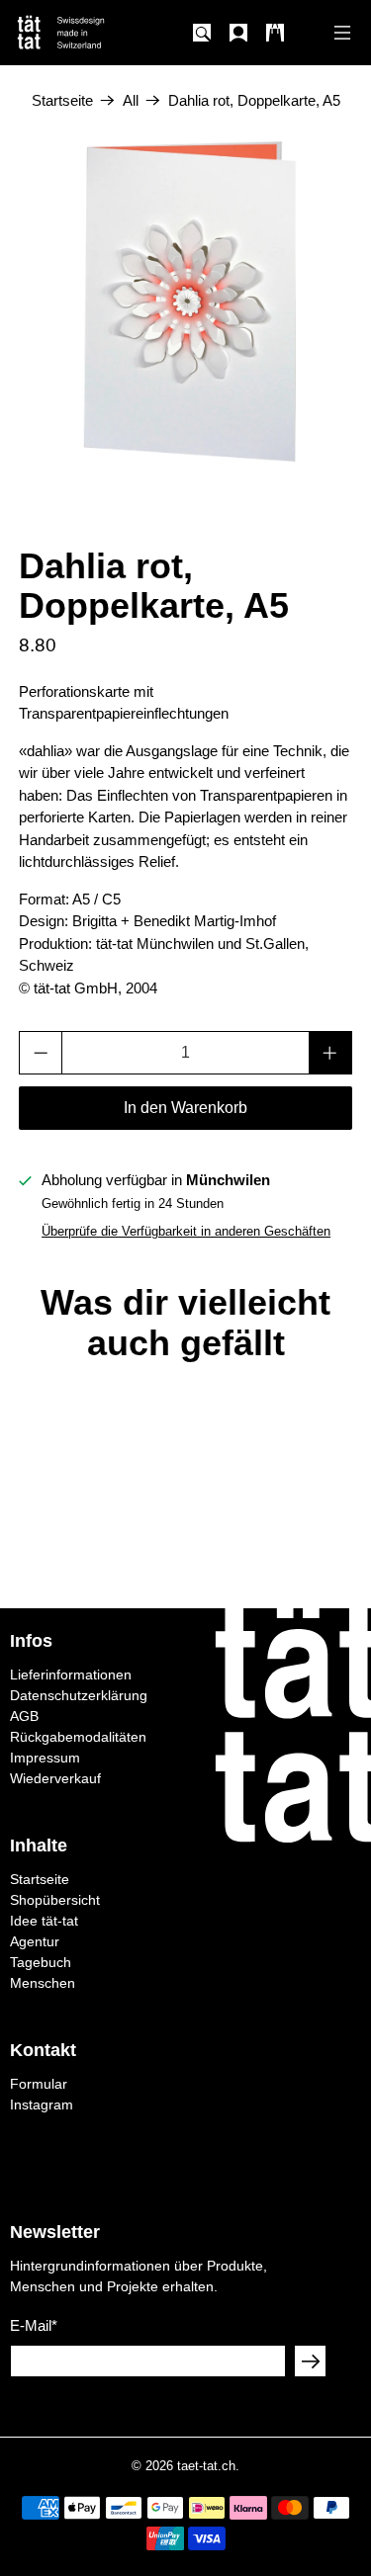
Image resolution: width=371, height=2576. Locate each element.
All (131, 100)
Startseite (62, 100)
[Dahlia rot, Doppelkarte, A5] (185, 301)
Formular (39, 2084)
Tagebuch (41, 1962)
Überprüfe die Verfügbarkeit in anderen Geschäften (186, 1231)
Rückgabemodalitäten (78, 1737)
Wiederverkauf (55, 1778)
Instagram (42, 2104)
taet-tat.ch (206, 2466)
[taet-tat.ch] (92, 33)
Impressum (45, 1758)
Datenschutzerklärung (79, 1695)
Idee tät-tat (44, 1921)
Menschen (43, 1983)
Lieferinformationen (71, 1674)
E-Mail (34, 2325)
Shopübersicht (55, 1900)
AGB (24, 1716)
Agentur (35, 1941)
